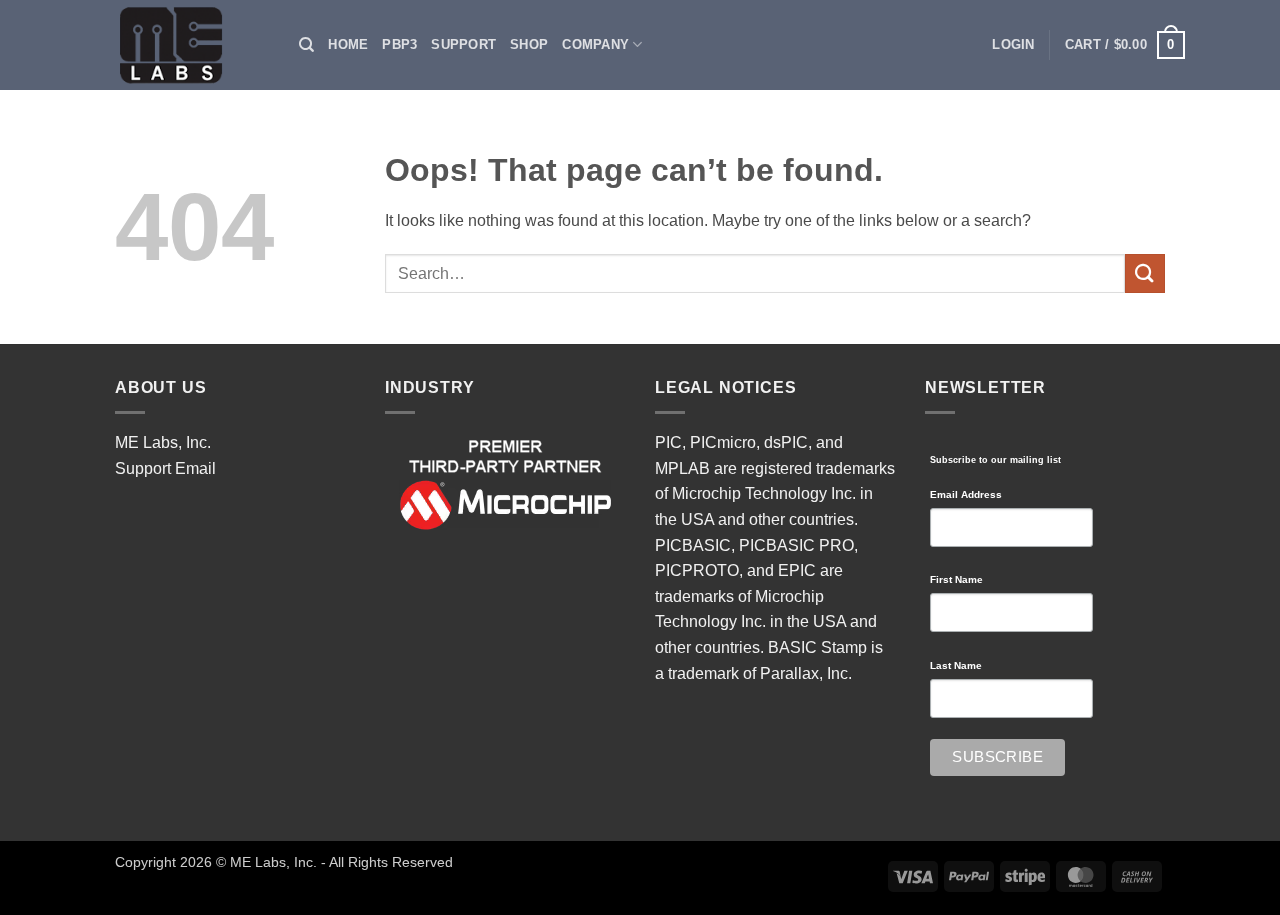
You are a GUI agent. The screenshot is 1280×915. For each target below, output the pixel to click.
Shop (529, 44)
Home (348, 44)
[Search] (306, 45)
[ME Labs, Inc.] (182, 45)
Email (195, 468)
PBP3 (399, 44)
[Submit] (1145, 273)
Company (595, 44)
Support (463, 44)
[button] (1013, 45)
